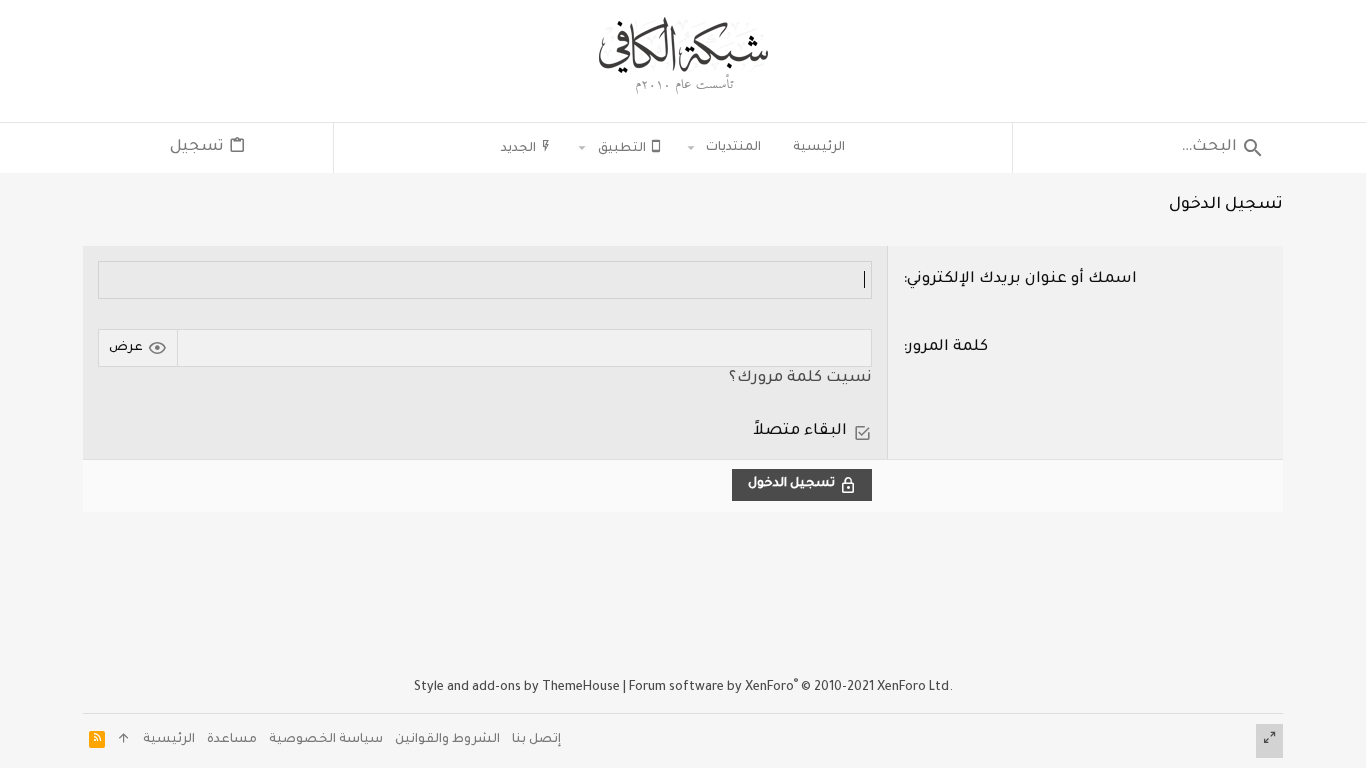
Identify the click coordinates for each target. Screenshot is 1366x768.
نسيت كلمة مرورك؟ (800, 378)
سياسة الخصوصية (326, 740)
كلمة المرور (947, 347)
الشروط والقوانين (447, 740)
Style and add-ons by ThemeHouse (517, 688)
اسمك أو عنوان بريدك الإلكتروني (1022, 279)
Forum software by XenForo (791, 688)
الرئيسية (169, 740)
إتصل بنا (536, 740)
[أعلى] (124, 741)
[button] (691, 148)
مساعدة (232, 740)
